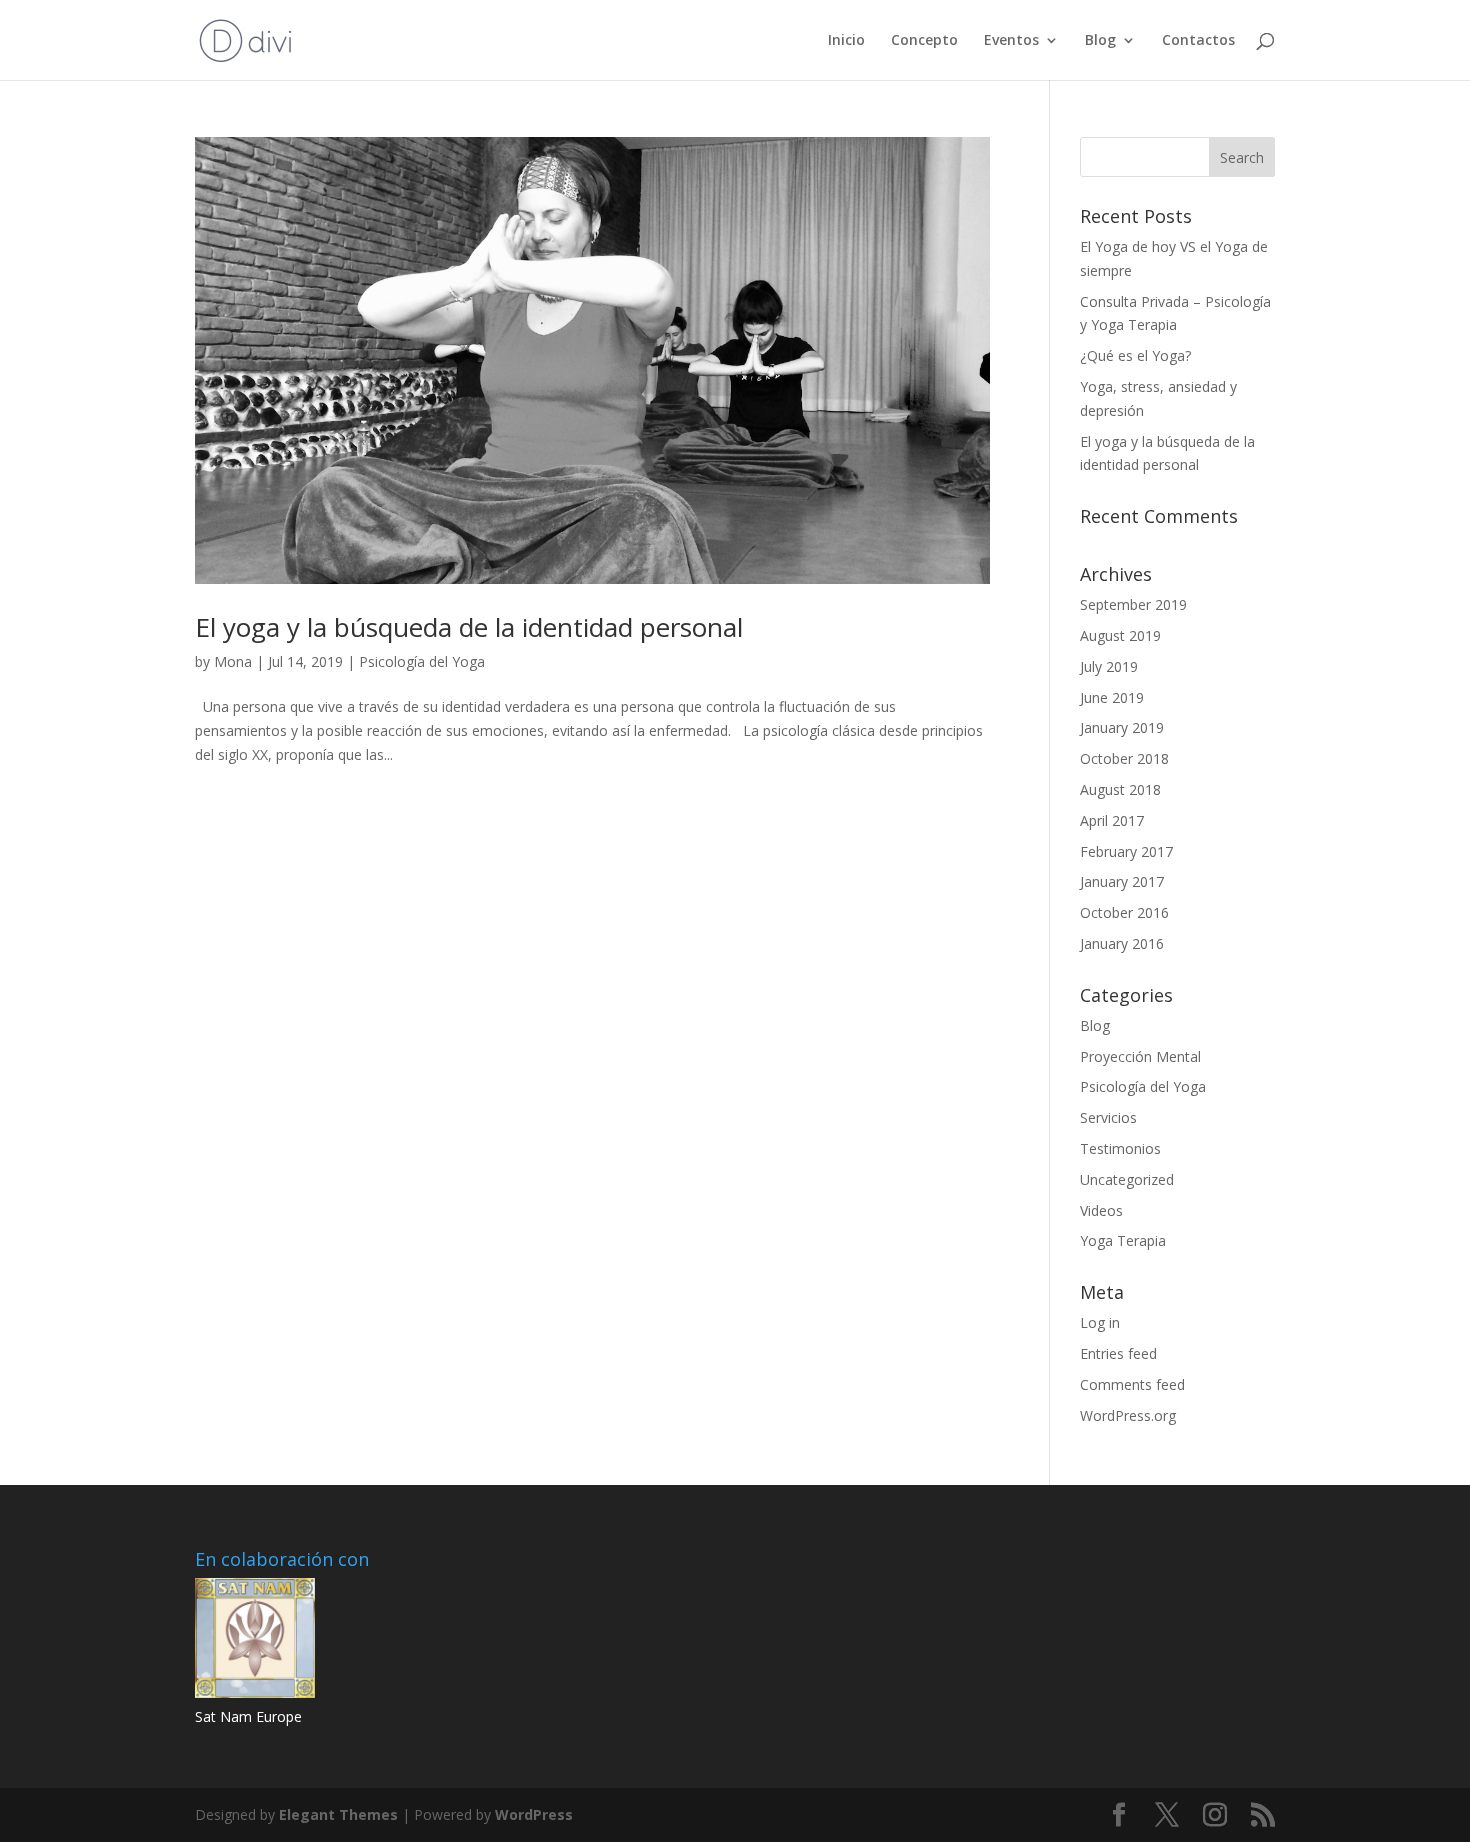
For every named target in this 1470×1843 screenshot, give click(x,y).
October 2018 (1124, 758)
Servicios (1108, 1117)
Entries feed (1118, 1353)
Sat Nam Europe (248, 1716)
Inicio (846, 41)
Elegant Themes (338, 1814)
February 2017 (1126, 851)
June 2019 (1112, 697)
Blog (1100, 41)
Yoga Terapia (1123, 1240)
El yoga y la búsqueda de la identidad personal (469, 627)
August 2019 (1120, 635)
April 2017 (1112, 820)
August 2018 (1120, 789)
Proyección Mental (1140, 1056)
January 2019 (1122, 727)
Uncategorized (1127, 1179)
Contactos (1198, 41)
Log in (1100, 1322)
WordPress (534, 1814)
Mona (233, 661)
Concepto (924, 41)
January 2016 (1122, 943)
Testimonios (1120, 1148)
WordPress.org (1128, 1415)
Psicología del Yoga (422, 661)
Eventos (1011, 41)
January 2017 (1122, 881)
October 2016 (1124, 912)
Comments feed (1132, 1384)
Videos (1101, 1210)
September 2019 (1133, 604)
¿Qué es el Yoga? (1135, 355)
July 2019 (1109, 666)
